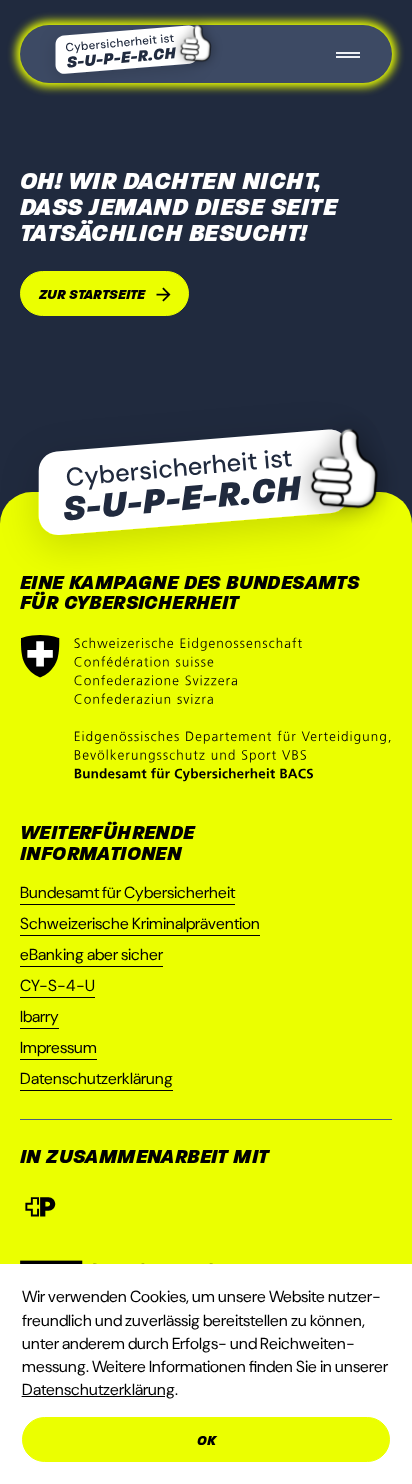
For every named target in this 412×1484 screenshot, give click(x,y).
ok (206, 1440)
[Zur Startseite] (133, 49)
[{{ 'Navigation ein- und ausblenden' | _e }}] (348, 54)
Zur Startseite (92, 294)
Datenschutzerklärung (96, 1078)
